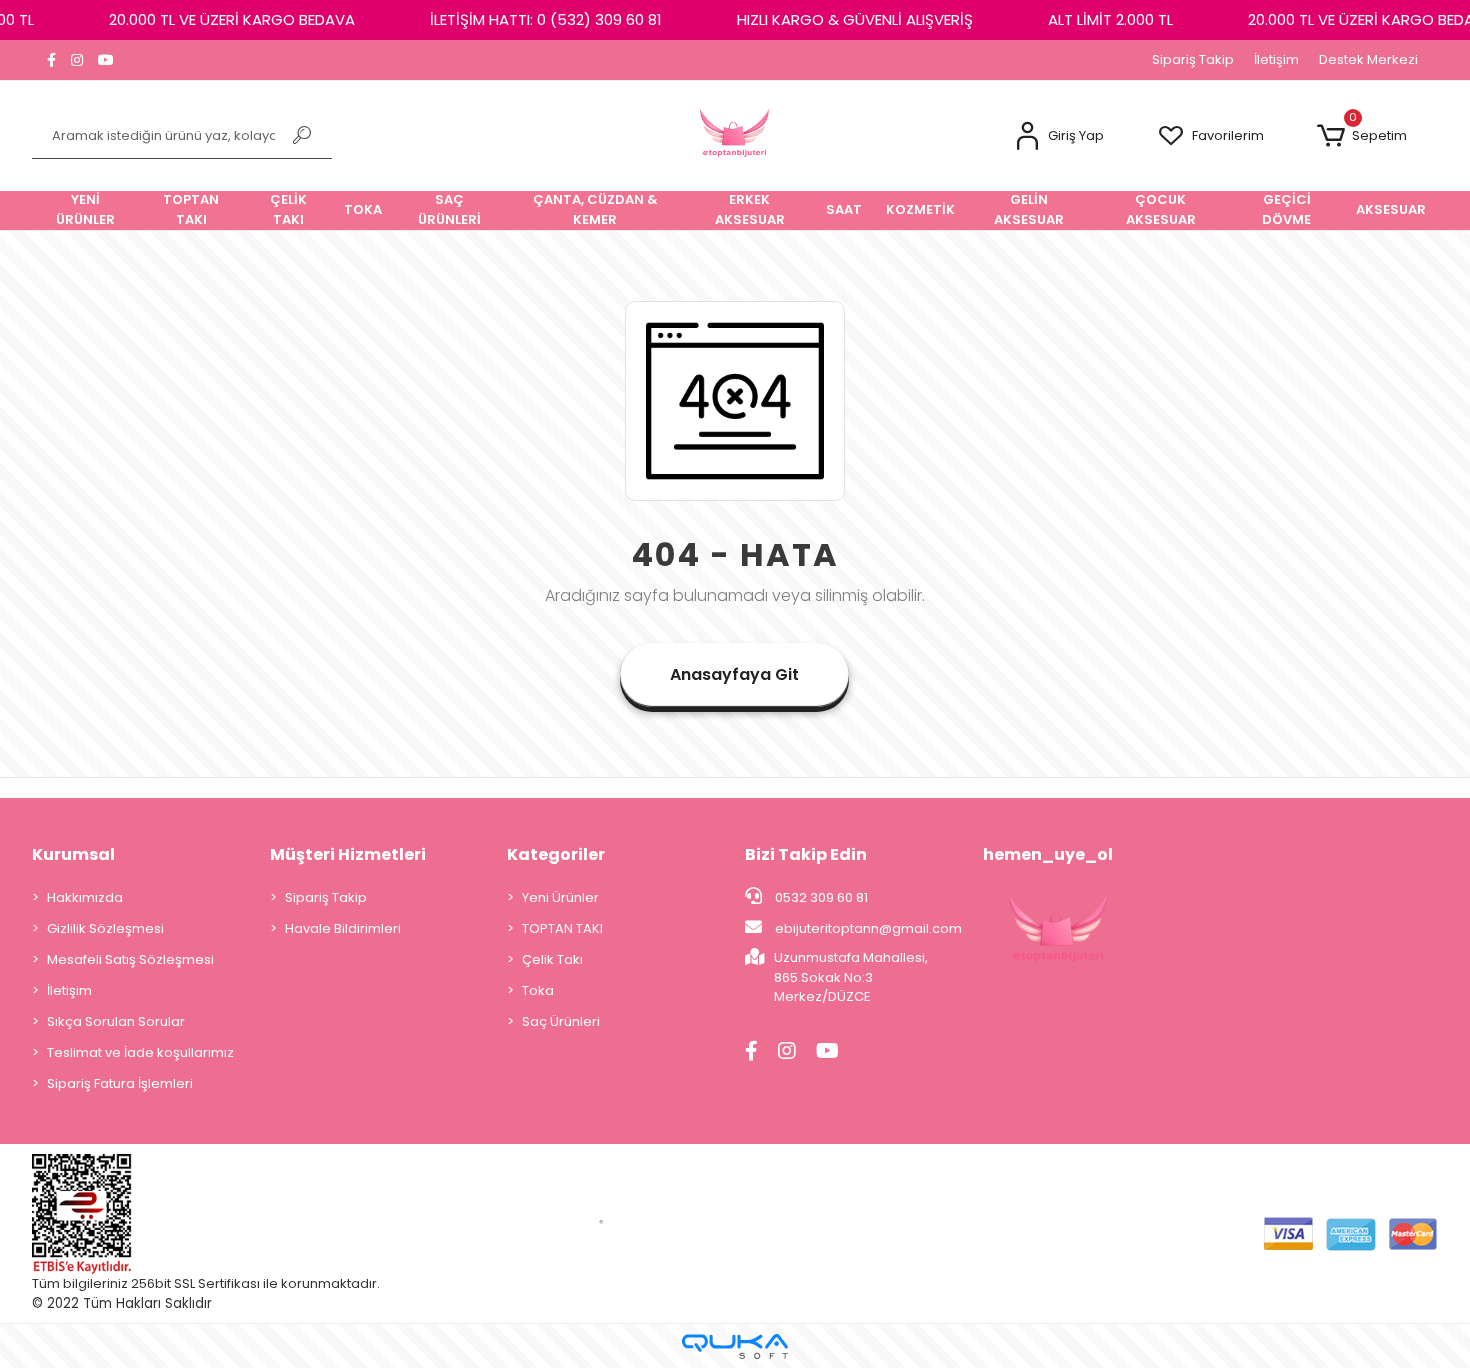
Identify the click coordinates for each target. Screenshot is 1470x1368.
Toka (538, 990)
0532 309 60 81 (820, 897)
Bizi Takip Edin (806, 854)
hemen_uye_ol (1048, 854)
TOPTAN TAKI (562, 928)
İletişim (1276, 59)
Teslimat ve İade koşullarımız (140, 1052)
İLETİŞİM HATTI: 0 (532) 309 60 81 (546, 19)
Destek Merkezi (1368, 59)
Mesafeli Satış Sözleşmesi (130, 959)
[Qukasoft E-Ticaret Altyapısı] (735, 1346)
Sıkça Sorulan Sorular (116, 1021)
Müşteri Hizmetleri (348, 854)
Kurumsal (73, 854)
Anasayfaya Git (734, 674)
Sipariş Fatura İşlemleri (120, 1083)
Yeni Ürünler (560, 897)
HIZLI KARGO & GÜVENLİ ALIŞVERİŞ (855, 19)
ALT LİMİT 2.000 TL (1110, 19)
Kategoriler (556, 854)
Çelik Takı (552, 959)
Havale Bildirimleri (343, 928)
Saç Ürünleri (561, 1021)
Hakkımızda (85, 897)
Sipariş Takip (1193, 59)
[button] (1059, 136)
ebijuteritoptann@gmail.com (868, 928)
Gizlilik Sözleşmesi (105, 928)
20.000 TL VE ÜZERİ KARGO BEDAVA (232, 19)
